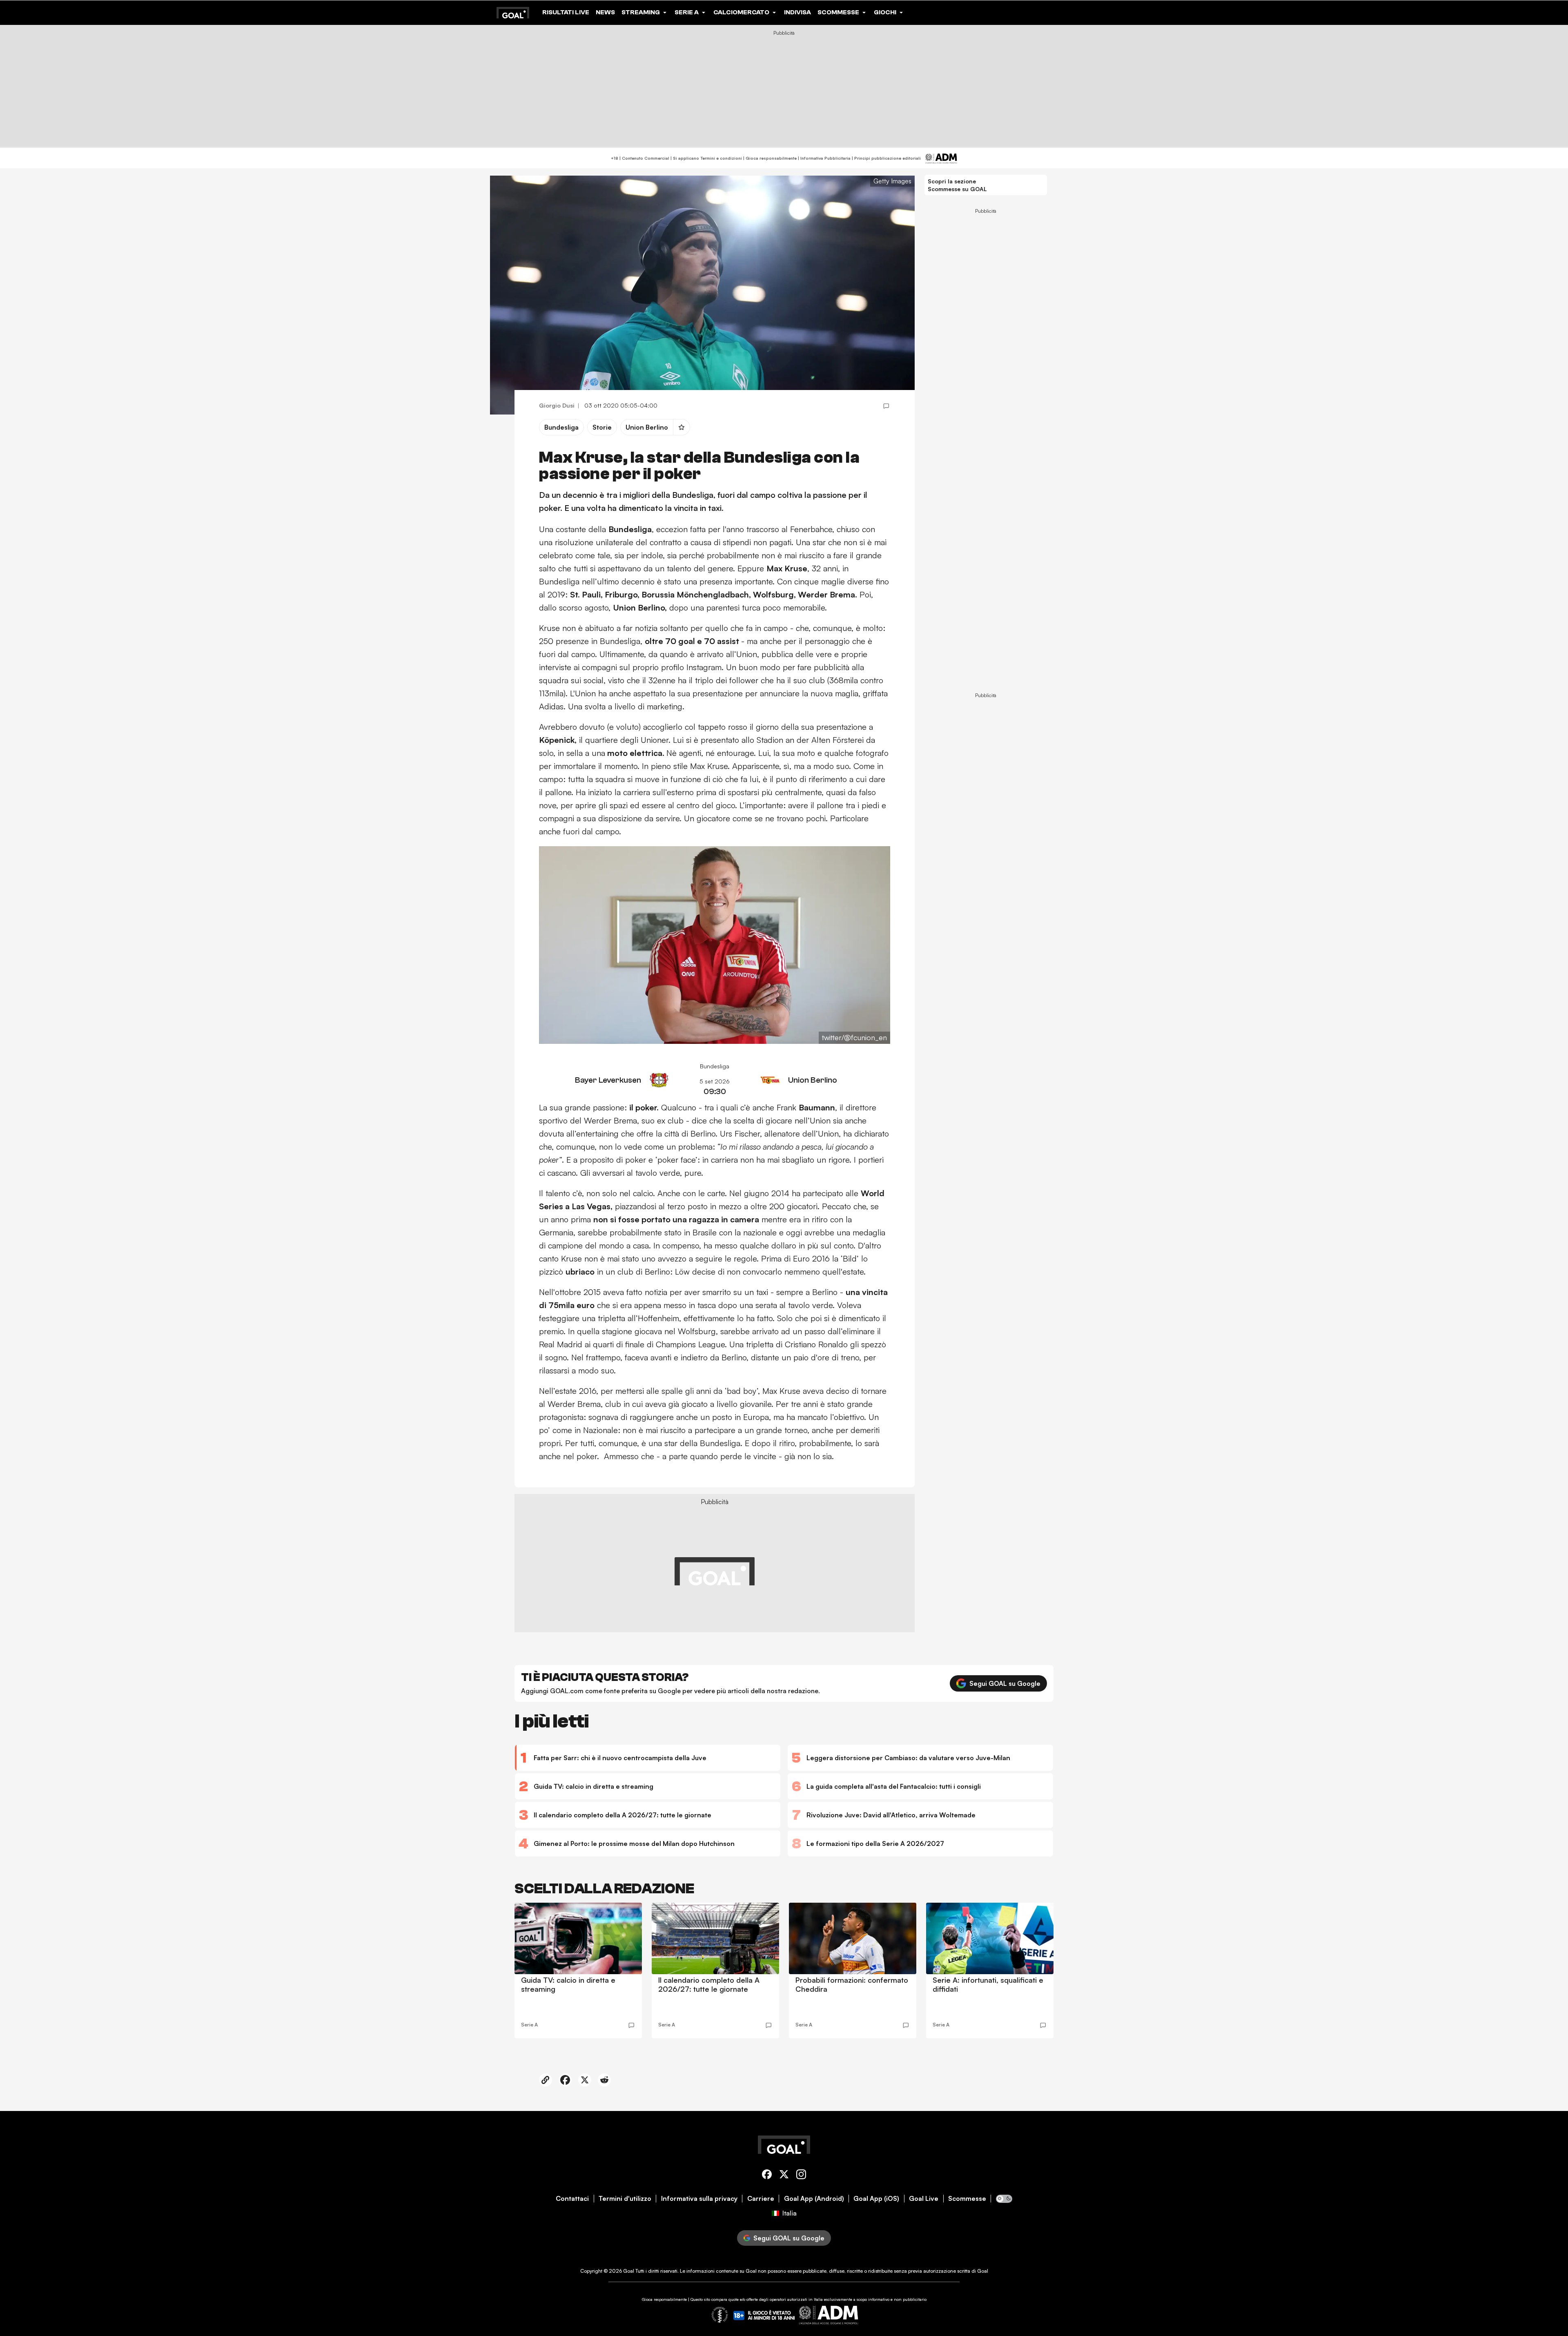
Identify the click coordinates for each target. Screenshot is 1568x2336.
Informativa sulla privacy (699, 2199)
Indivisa (797, 12)
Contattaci (572, 2199)
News (605, 12)
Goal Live (924, 2199)
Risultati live (566, 12)
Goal (629, 2271)
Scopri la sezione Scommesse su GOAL (957, 185)
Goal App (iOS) (876, 2199)
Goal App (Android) (814, 2199)
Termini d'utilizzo (625, 2199)
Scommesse (967, 2199)
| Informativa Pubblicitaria (824, 158)
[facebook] (767, 2176)
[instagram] (801, 2176)
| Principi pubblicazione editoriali (886, 158)
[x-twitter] (784, 2176)
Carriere (761, 2199)
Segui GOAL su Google (1005, 1683)
